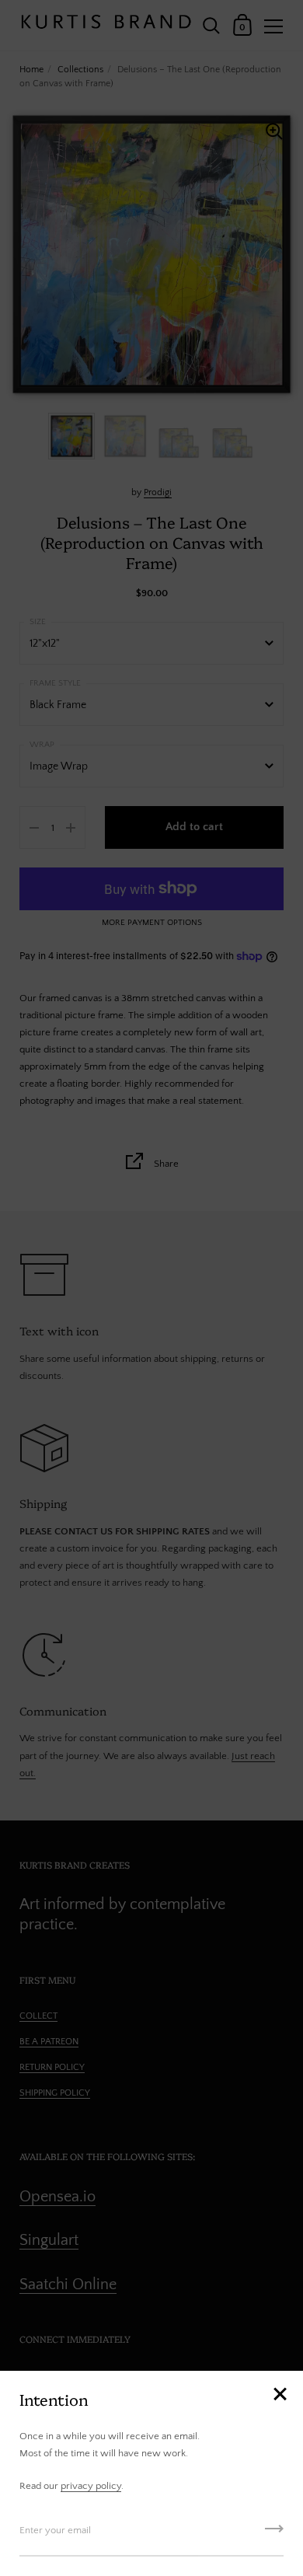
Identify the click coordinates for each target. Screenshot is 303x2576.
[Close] (280, 2395)
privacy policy (91, 2486)
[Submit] (274, 2534)
